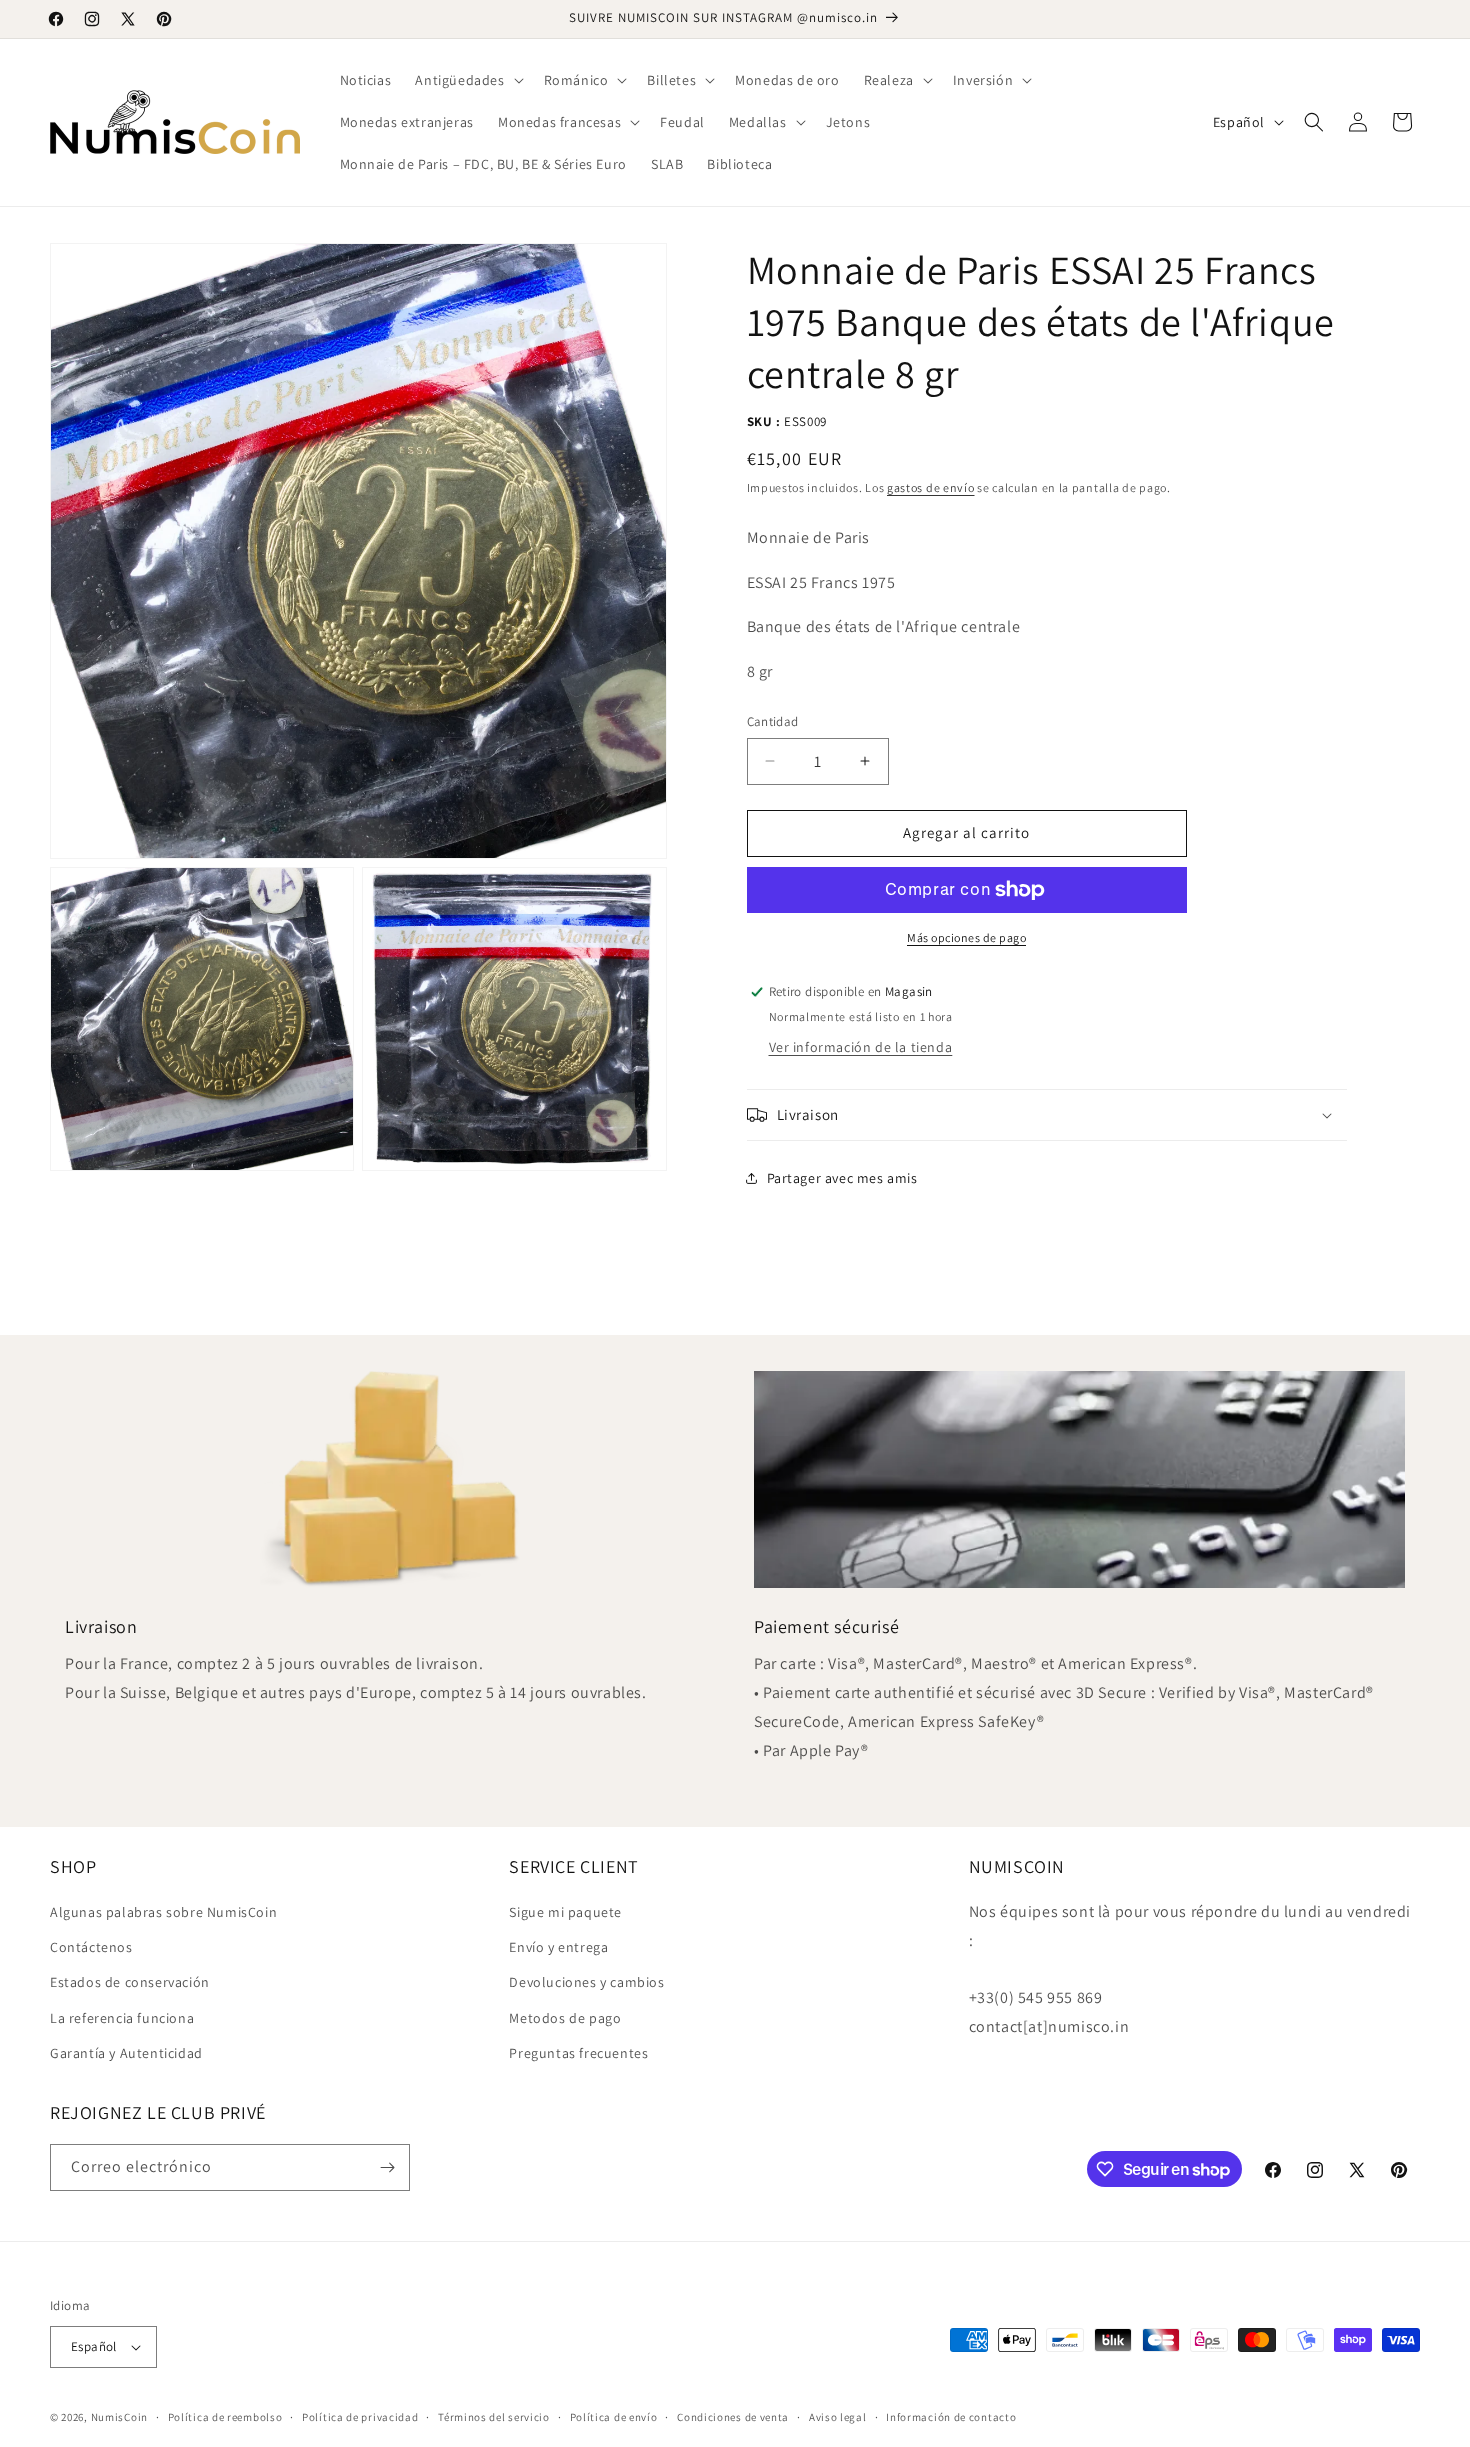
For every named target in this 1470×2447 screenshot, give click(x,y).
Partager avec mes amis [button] (842, 1178)
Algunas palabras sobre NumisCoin (163, 1912)
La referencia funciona (122, 2018)
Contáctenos (91, 1947)
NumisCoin (119, 2417)
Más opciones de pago (966, 937)
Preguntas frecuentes (578, 2053)
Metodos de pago (565, 2018)
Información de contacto (951, 2417)
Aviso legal (838, 2417)
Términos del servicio (494, 2417)
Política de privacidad (360, 2417)
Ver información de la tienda (861, 1047)
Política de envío (614, 2417)
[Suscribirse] (387, 2167)
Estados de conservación (130, 1982)
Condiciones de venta (733, 2417)
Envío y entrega (558, 1947)
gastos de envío (931, 487)
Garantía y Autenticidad (126, 2053)
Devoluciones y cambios (586, 1982)
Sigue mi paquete (565, 1912)
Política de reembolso (225, 2417)
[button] (467, 80)
